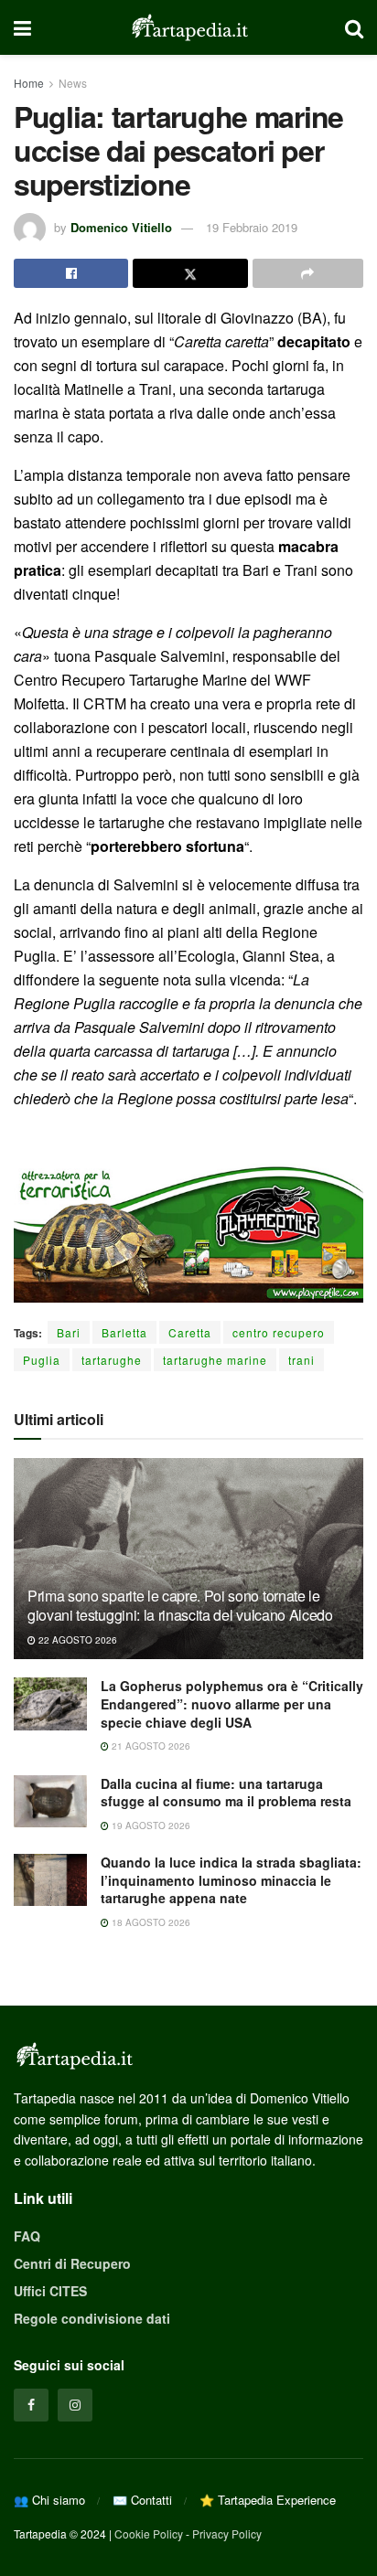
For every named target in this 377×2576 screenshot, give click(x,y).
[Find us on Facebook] (31, 2405)
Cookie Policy (149, 2533)
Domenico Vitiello (121, 227)
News (73, 83)
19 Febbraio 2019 (252, 227)
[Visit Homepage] (188, 27)
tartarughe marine (215, 1360)
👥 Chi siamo (49, 2500)
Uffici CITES (50, 2291)
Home (29, 83)
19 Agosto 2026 (150, 1826)
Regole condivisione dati (92, 2318)
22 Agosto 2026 (76, 1640)
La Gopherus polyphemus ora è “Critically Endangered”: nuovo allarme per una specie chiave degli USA (232, 1703)
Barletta (124, 1332)
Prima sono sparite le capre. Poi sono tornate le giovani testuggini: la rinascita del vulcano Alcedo (180, 1605)
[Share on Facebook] (71, 273)
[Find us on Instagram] (75, 2405)
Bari (69, 1332)
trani (302, 1360)
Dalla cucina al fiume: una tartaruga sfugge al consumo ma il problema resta (226, 1793)
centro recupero (279, 1332)
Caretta (190, 1332)
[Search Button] (354, 27)
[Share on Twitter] (190, 273)
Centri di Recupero (72, 2263)
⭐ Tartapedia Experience (268, 2500)
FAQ (27, 2236)
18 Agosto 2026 (150, 1922)
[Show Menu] (22, 27)
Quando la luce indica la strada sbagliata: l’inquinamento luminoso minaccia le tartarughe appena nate (231, 1880)
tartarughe (112, 1360)
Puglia (42, 1360)
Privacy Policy (227, 2533)
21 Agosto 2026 (150, 1746)
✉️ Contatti (142, 2500)
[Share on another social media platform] (308, 273)
